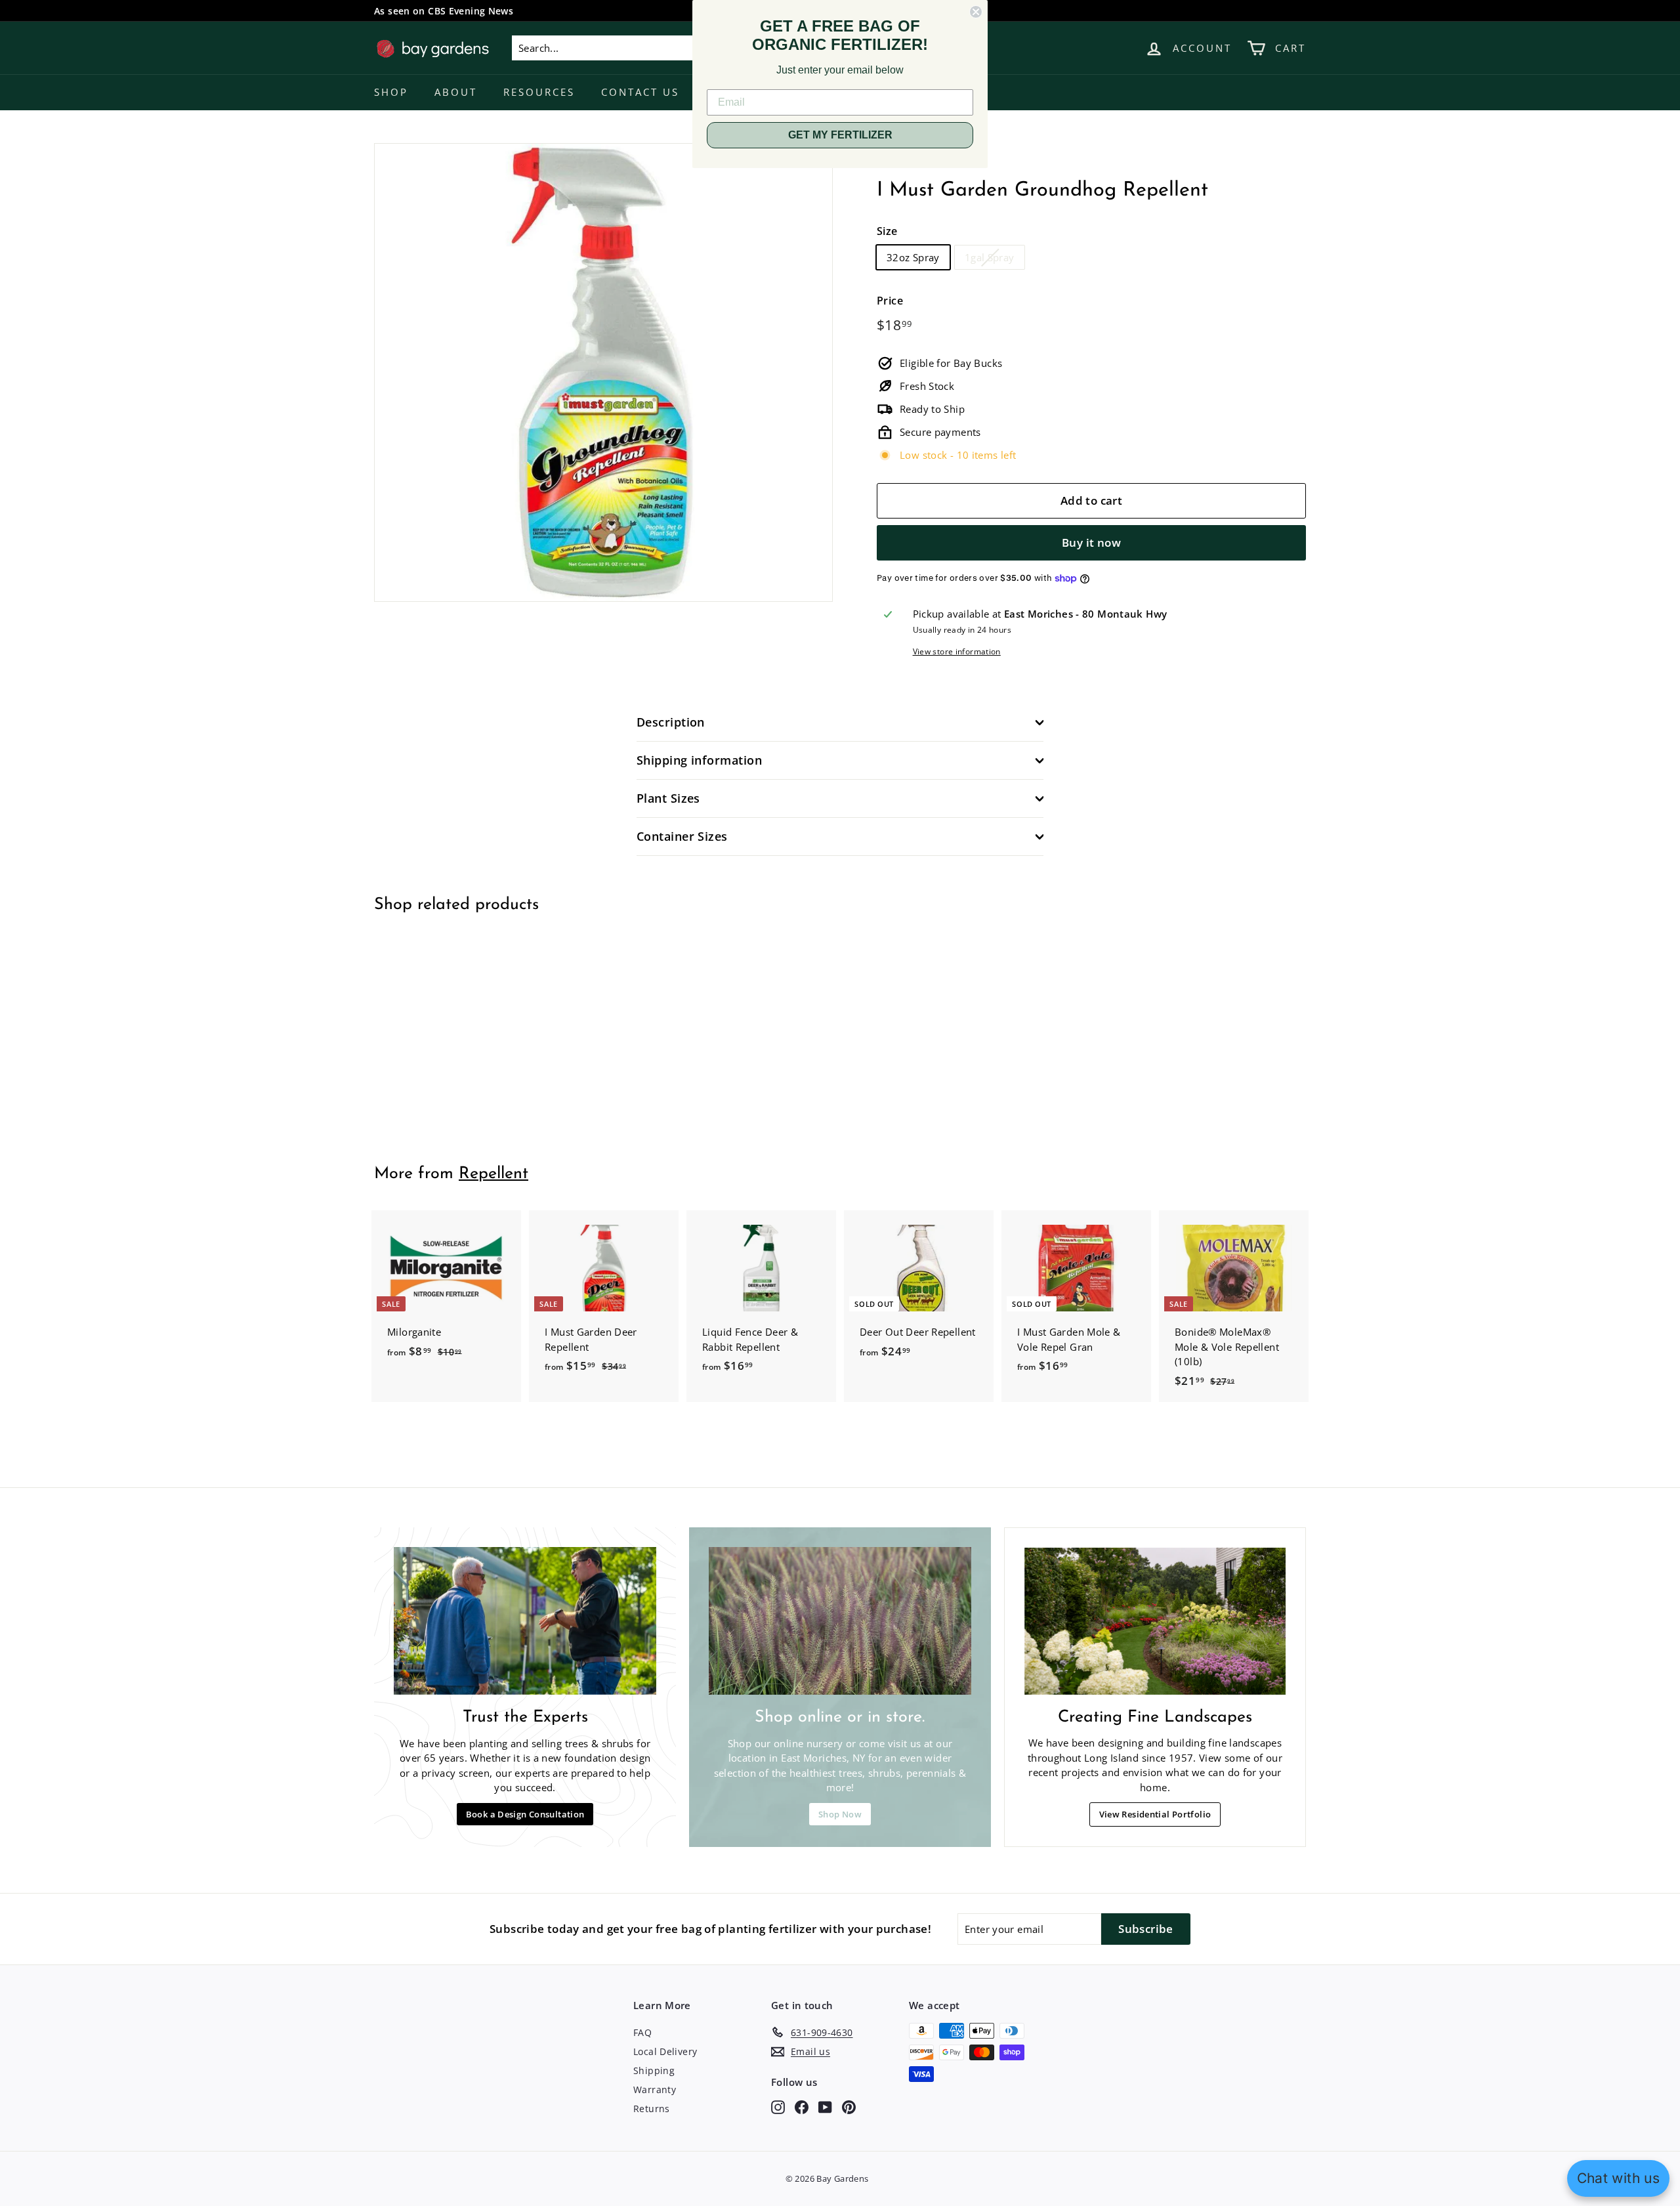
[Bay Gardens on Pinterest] (849, 2107)
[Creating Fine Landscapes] (1155, 1621)
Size (887, 231)
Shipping (654, 2070)
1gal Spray (990, 257)
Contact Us (640, 92)
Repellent (493, 1174)
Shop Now (840, 1814)
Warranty (655, 2089)
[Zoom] (603, 372)
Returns (652, 2109)
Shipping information (699, 760)
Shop (391, 92)
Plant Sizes (668, 798)
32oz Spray (913, 257)
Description (671, 722)
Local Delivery (665, 2051)
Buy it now (1091, 542)
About (456, 92)
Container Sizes (682, 836)
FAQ (642, 2032)
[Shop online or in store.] (840, 1621)
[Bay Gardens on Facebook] (802, 2107)
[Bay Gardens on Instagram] (778, 2107)
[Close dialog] (976, 12)
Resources (539, 92)
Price (890, 301)
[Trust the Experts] (525, 1621)
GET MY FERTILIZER (840, 135)
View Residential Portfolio (1155, 1814)
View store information (957, 651)
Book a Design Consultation (525, 1814)
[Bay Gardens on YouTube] (825, 2107)
